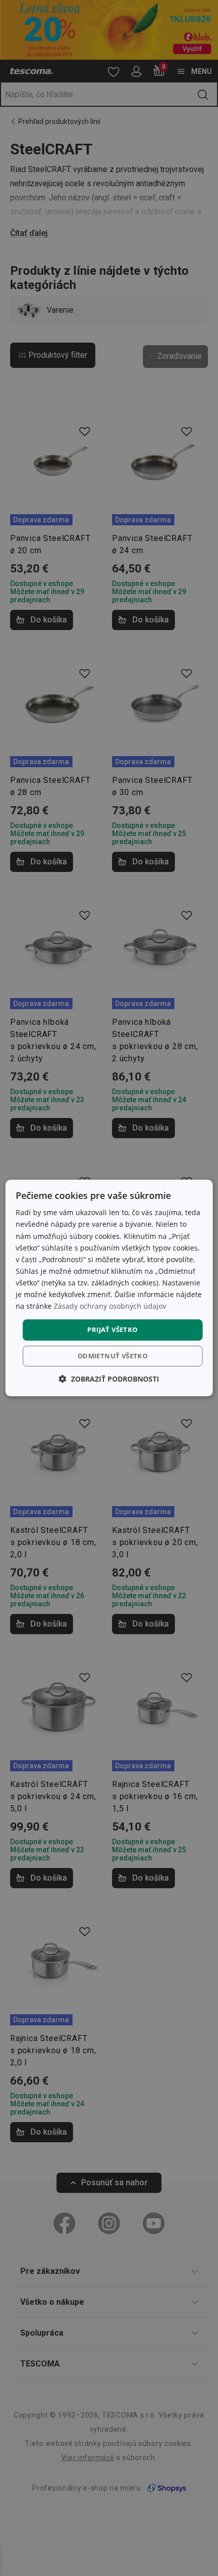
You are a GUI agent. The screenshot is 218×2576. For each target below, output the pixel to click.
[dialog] (109, 1288)
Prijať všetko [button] (112, 1329)
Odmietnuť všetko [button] (113, 1356)
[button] (109, 1379)
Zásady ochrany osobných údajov (110, 1306)
